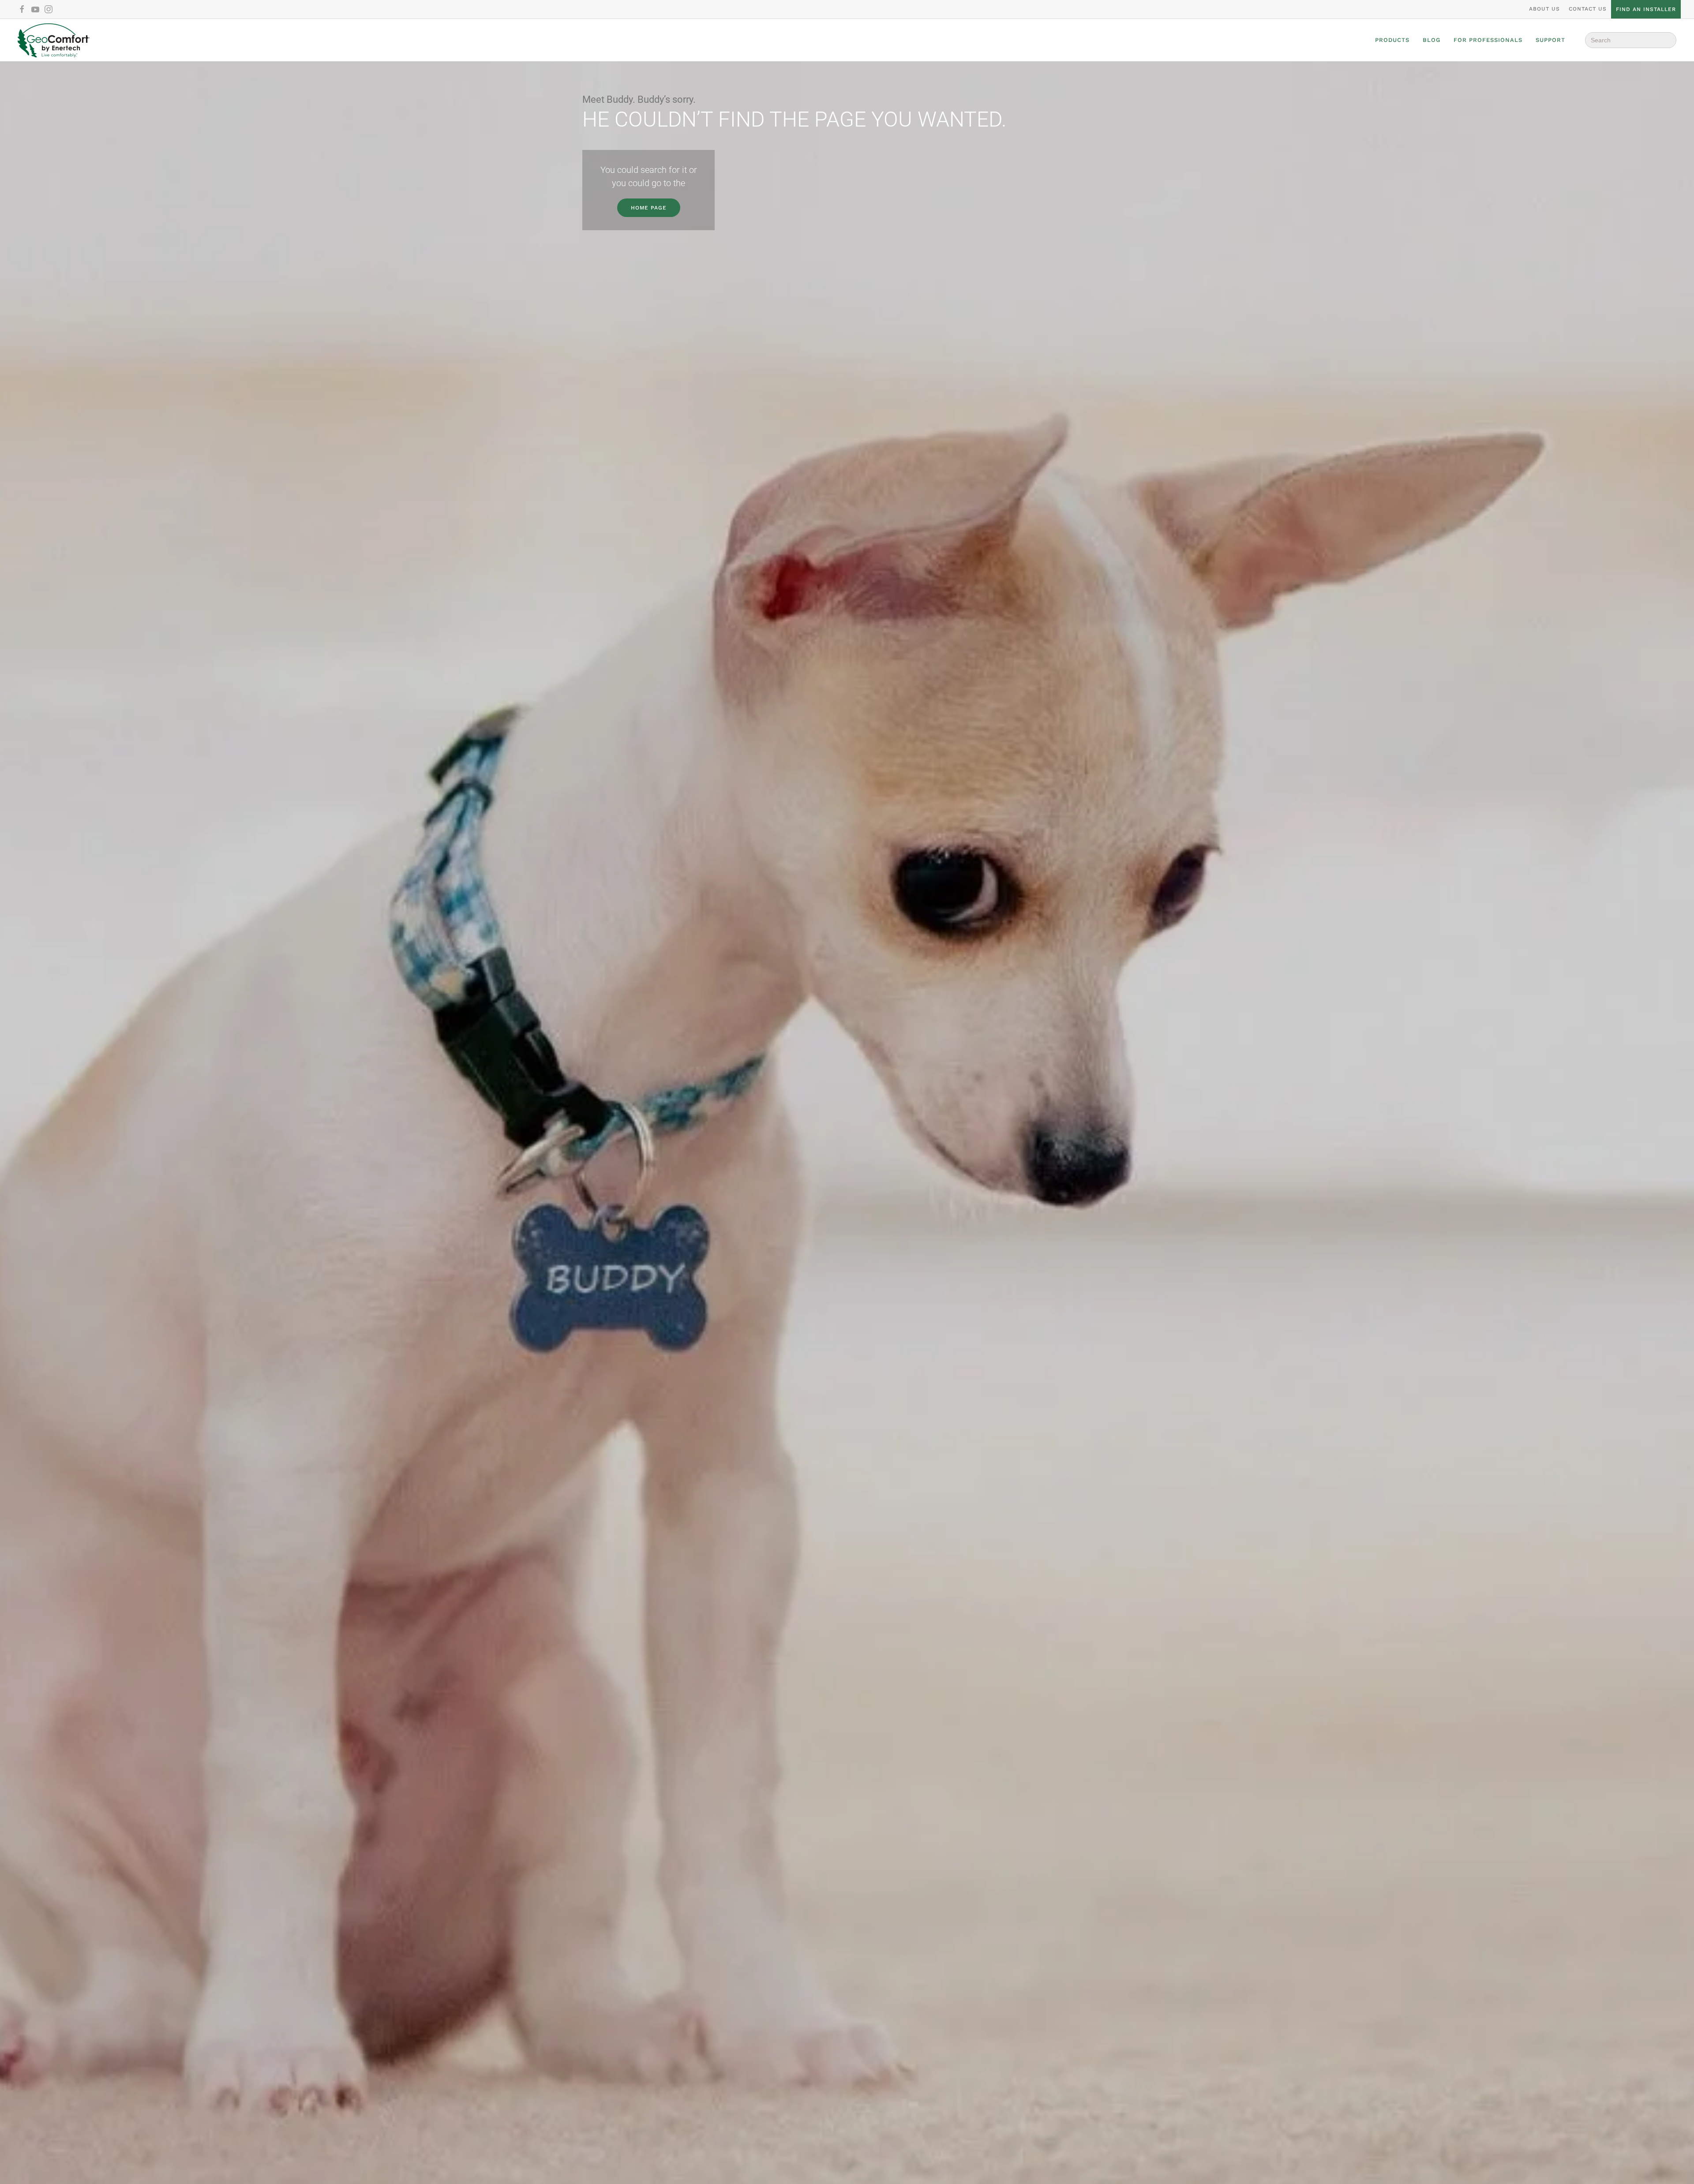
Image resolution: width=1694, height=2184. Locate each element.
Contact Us (1588, 9)
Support (1550, 40)
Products (1392, 40)
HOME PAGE (649, 208)
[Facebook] (22, 9)
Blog (1432, 40)
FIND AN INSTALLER (1646, 9)
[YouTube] (35, 9)
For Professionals (1488, 40)
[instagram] (49, 9)
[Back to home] (54, 40)
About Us (1544, 9)
